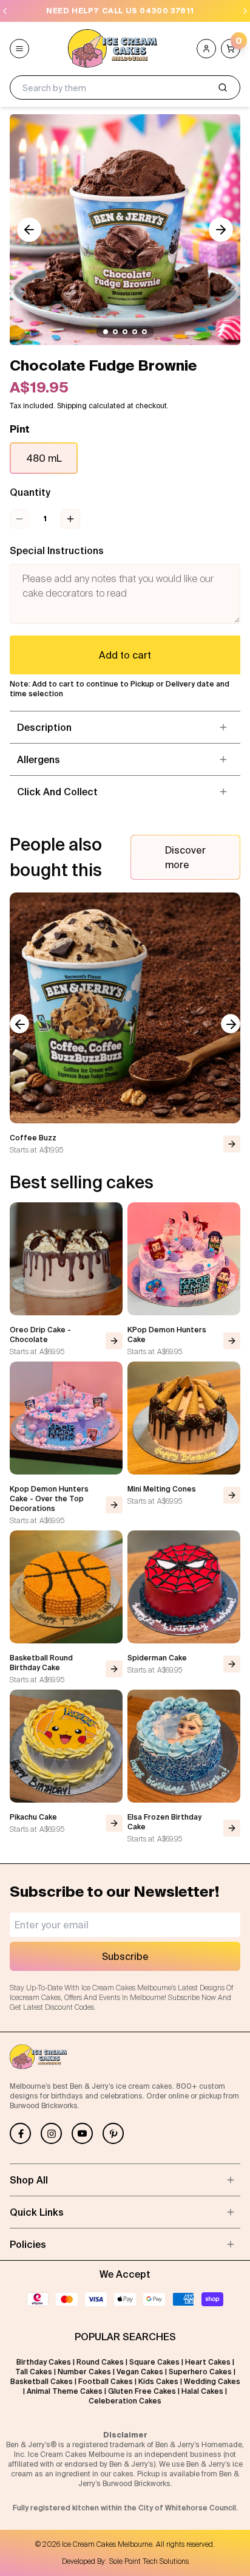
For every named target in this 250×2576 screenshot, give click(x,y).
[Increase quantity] (70, 519)
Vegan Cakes (140, 2372)
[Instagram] (51, 2133)
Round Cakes (100, 2362)
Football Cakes (106, 2381)
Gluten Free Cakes (142, 2391)
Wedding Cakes (212, 2381)
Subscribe (125, 1956)
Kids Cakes (158, 2381)
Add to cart (125, 655)
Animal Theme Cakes (65, 2391)
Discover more (185, 857)
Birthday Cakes (44, 2362)
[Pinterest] (113, 2133)
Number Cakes (84, 2372)
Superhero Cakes (200, 2372)
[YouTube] (82, 2133)
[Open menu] (19, 49)
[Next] (245, 11)
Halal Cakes (202, 2391)
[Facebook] (20, 2133)
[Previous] (5, 11)
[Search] (223, 87)
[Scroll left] (29, 230)
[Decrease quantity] (19, 519)
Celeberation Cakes (125, 2401)
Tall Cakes (34, 2372)
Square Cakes (154, 2362)
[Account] (206, 49)
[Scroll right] (221, 230)
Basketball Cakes (42, 2381)
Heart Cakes (208, 2362)
